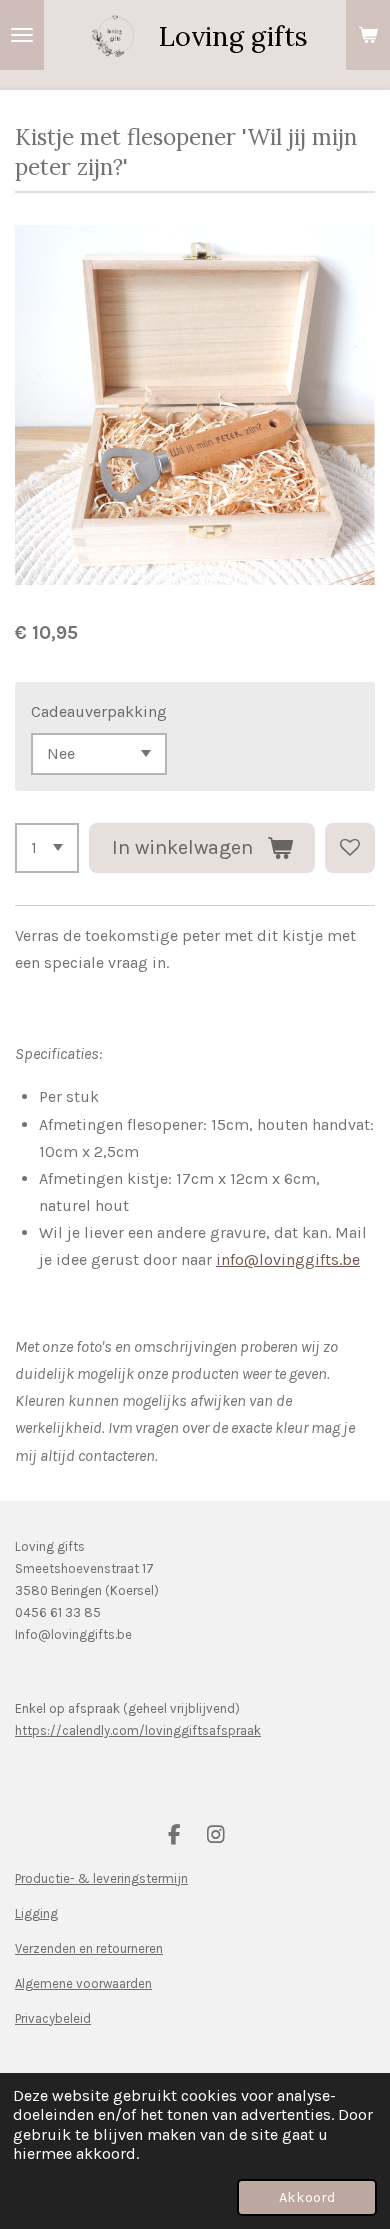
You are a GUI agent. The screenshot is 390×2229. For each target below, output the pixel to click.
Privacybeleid (53, 2018)
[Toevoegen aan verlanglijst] (350, 848)
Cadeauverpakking (99, 711)
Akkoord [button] (307, 2197)
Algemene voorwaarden (83, 1983)
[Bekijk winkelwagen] (368, 35)
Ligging (36, 1913)
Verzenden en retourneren (89, 1948)
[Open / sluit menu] (22, 35)
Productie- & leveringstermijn (101, 1878)
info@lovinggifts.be (288, 1259)
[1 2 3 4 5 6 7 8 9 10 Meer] (47, 848)
